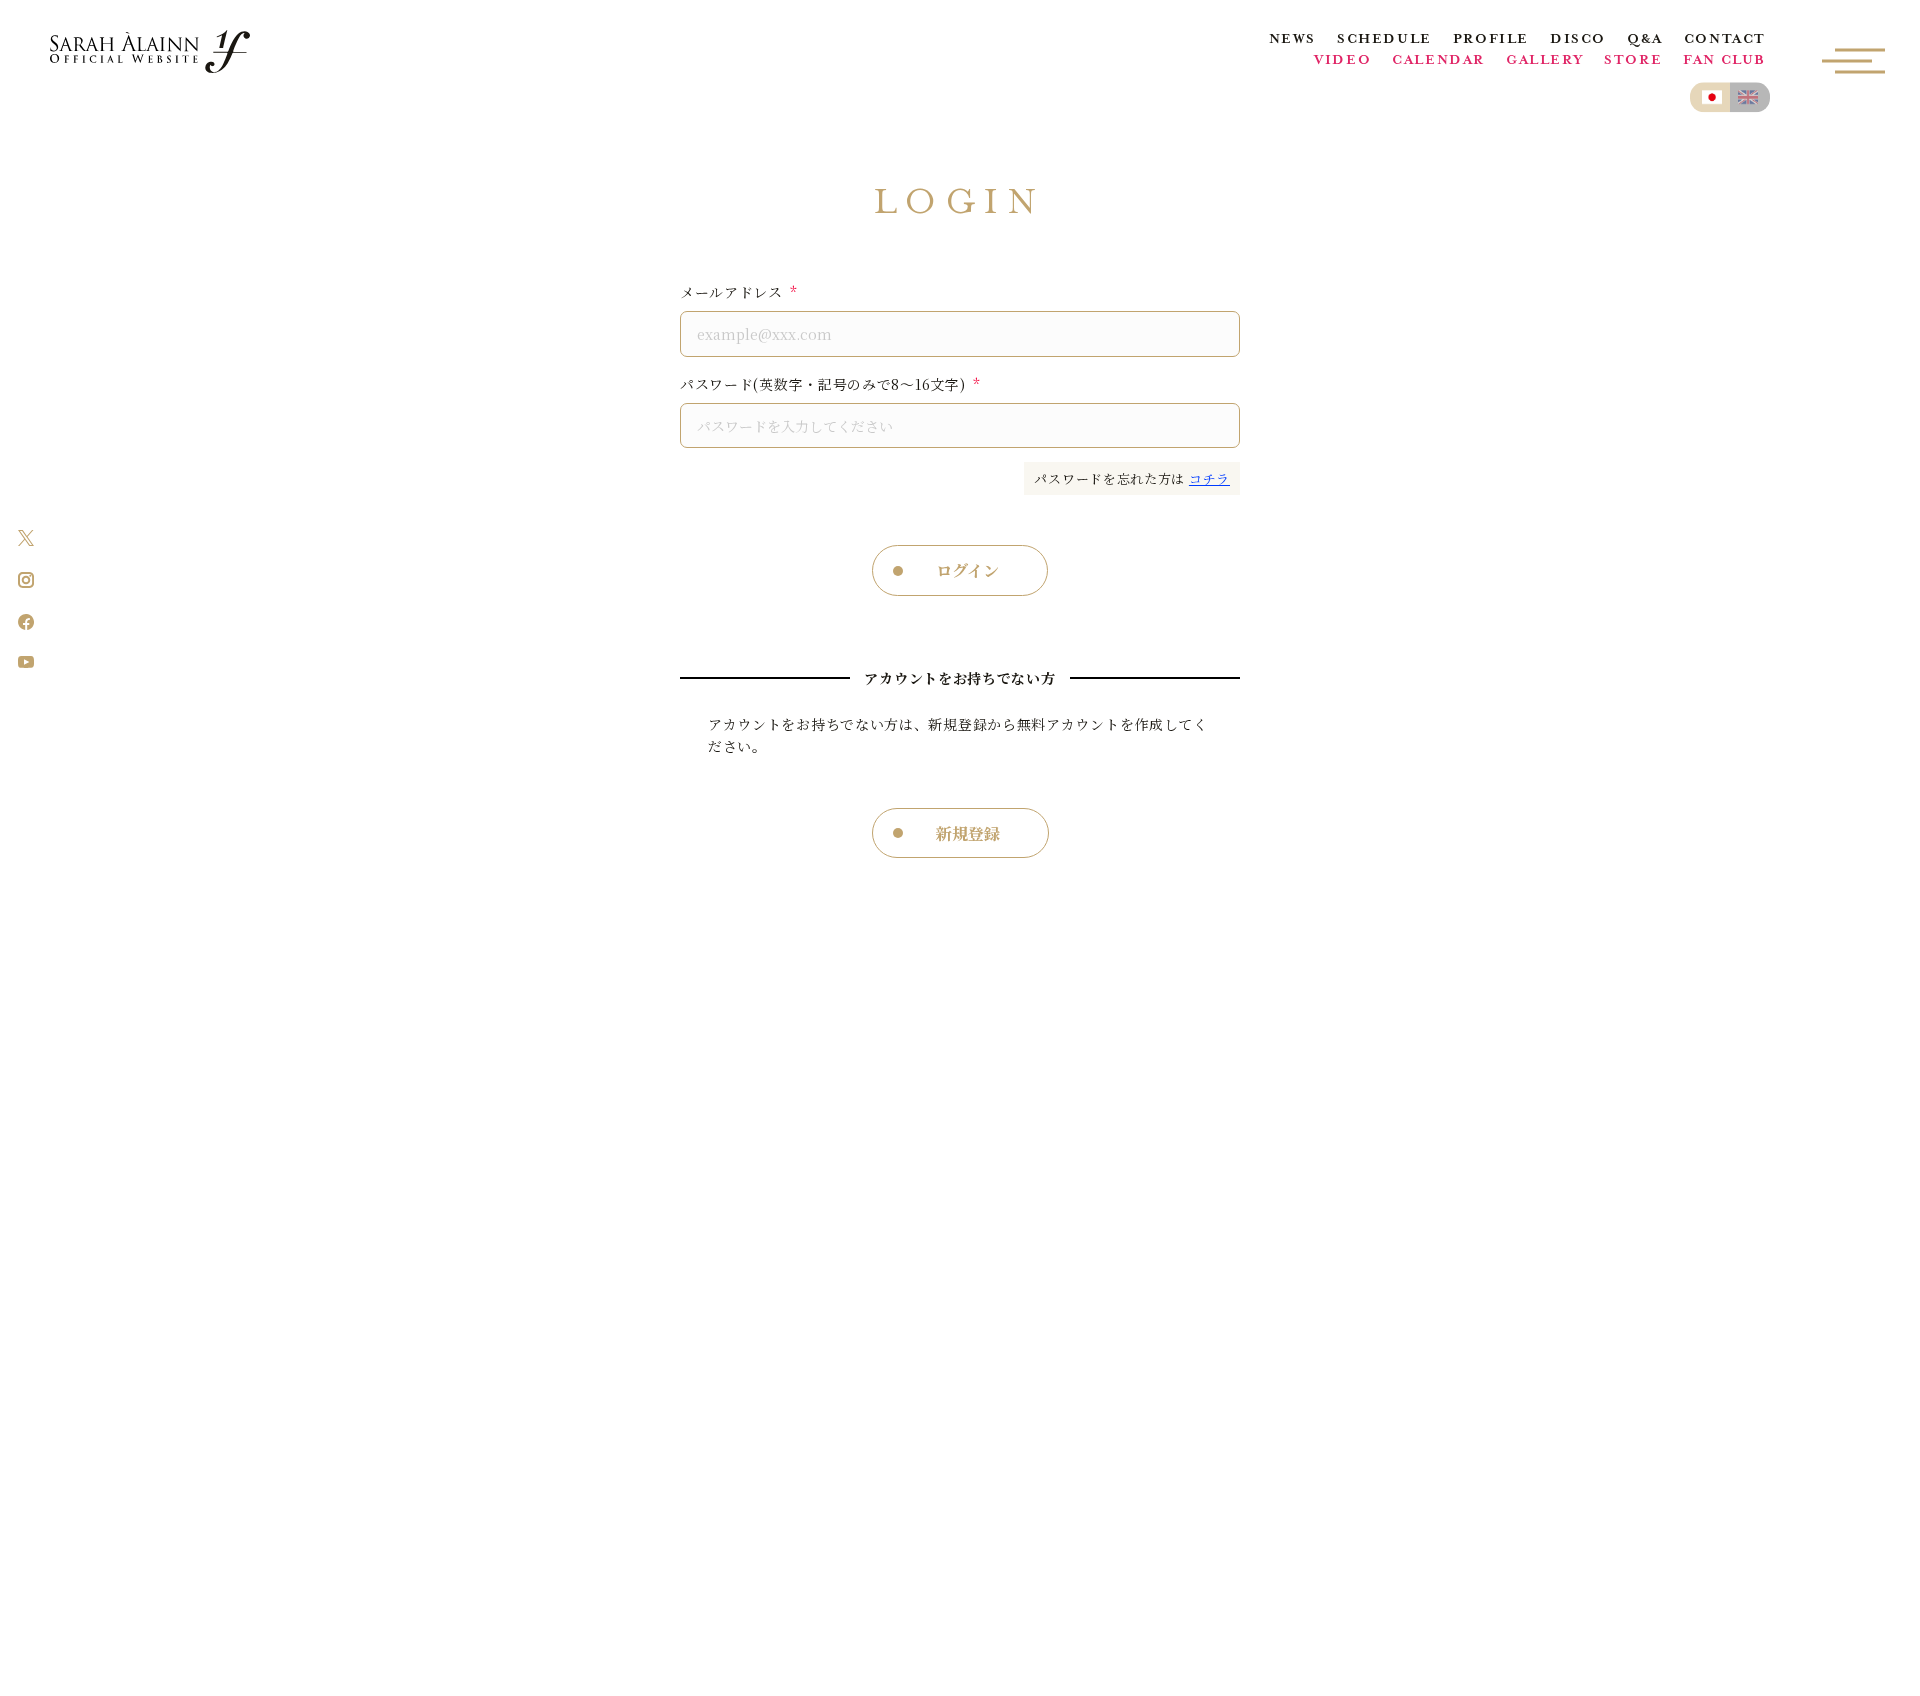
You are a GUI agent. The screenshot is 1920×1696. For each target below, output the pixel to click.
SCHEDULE (1384, 40)
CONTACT (1725, 40)
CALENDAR (1438, 61)
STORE (1633, 61)
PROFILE (1491, 40)
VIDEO (1342, 61)
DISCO (1578, 40)
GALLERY (1544, 61)
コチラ (1209, 478)
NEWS (1292, 40)
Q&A (1645, 40)
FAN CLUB (1724, 61)
